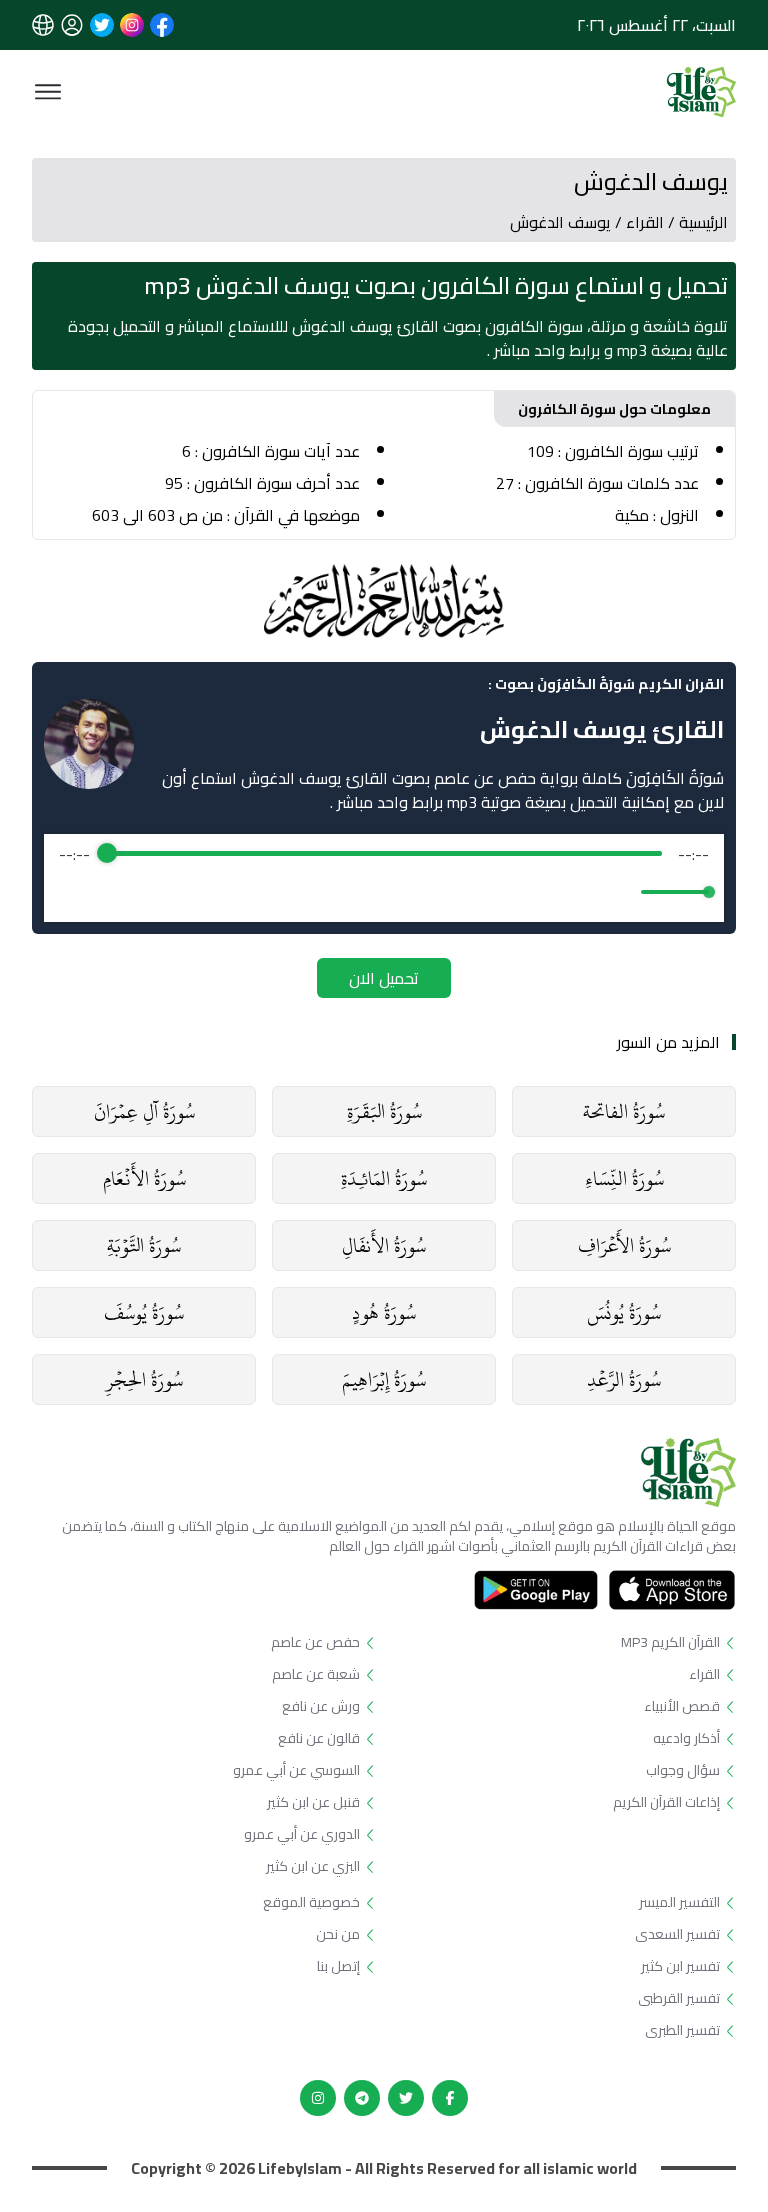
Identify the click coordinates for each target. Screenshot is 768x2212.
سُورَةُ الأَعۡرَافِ (624, 1245)
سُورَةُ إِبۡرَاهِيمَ (384, 1379)
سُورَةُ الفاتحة (624, 1111)
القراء (645, 222)
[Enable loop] (72, 892)
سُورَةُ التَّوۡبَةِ (144, 1245)
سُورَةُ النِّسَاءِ (624, 1178)
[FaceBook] (450, 2098)
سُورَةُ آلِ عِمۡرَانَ (144, 1111)
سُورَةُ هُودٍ (384, 1312)
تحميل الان (384, 978)
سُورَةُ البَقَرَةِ (384, 1111)
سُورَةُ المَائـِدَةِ (384, 1178)
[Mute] (622, 892)
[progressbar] (384, 854)
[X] (406, 2098)
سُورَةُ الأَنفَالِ (384, 1245)
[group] (384, 878)
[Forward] (427, 891)
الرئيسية (703, 222)
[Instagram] (318, 2098)
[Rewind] (340, 891)
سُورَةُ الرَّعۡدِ (624, 1379)
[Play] (384, 892)
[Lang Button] (43, 25)
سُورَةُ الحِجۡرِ (144, 1379)
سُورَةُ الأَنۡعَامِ (144, 1178)
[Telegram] (362, 2098)
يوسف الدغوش (560, 222)
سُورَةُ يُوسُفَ (144, 1312)
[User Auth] (72, 25)
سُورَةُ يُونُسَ (624, 1312)
